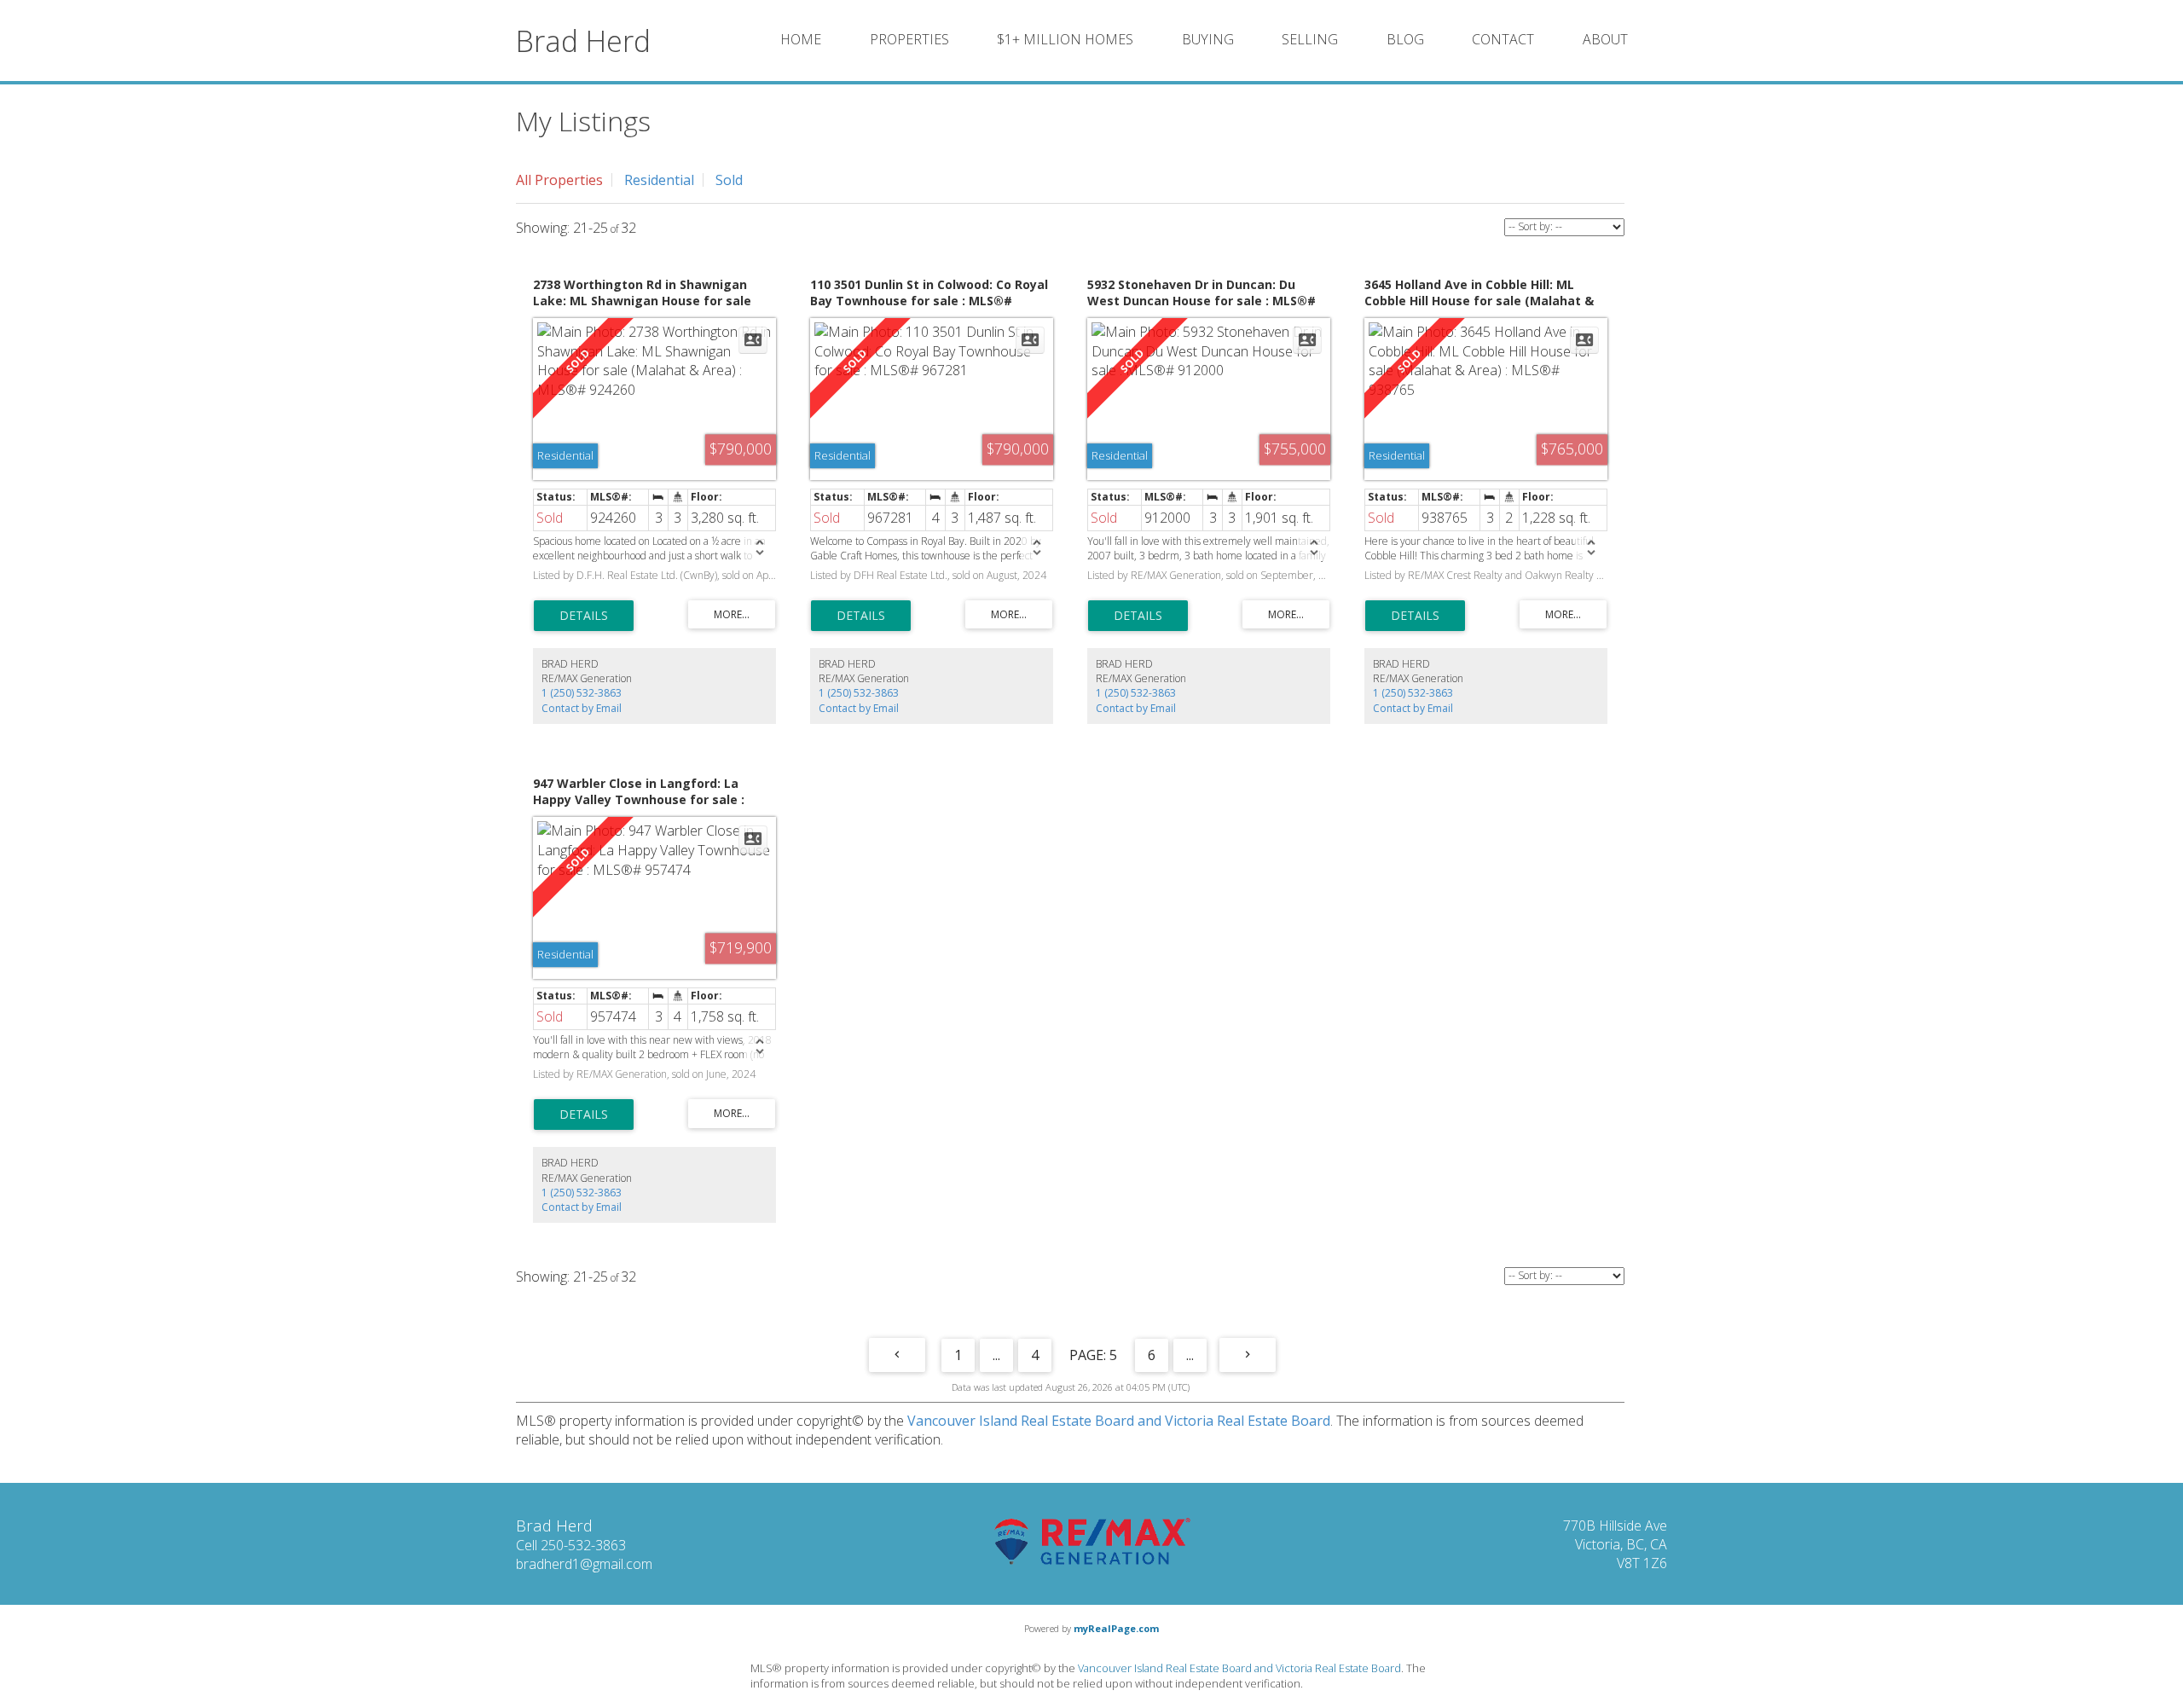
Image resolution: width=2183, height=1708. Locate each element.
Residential (659, 180)
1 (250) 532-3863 (582, 693)
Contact (1503, 39)
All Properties (559, 180)
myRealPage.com (1116, 1628)
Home (801, 39)
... (996, 1355)
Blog (1405, 39)
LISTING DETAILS (584, 616)
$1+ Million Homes (1065, 39)
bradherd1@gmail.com (584, 1564)
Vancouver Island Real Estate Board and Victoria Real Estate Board (1119, 1421)
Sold (729, 180)
